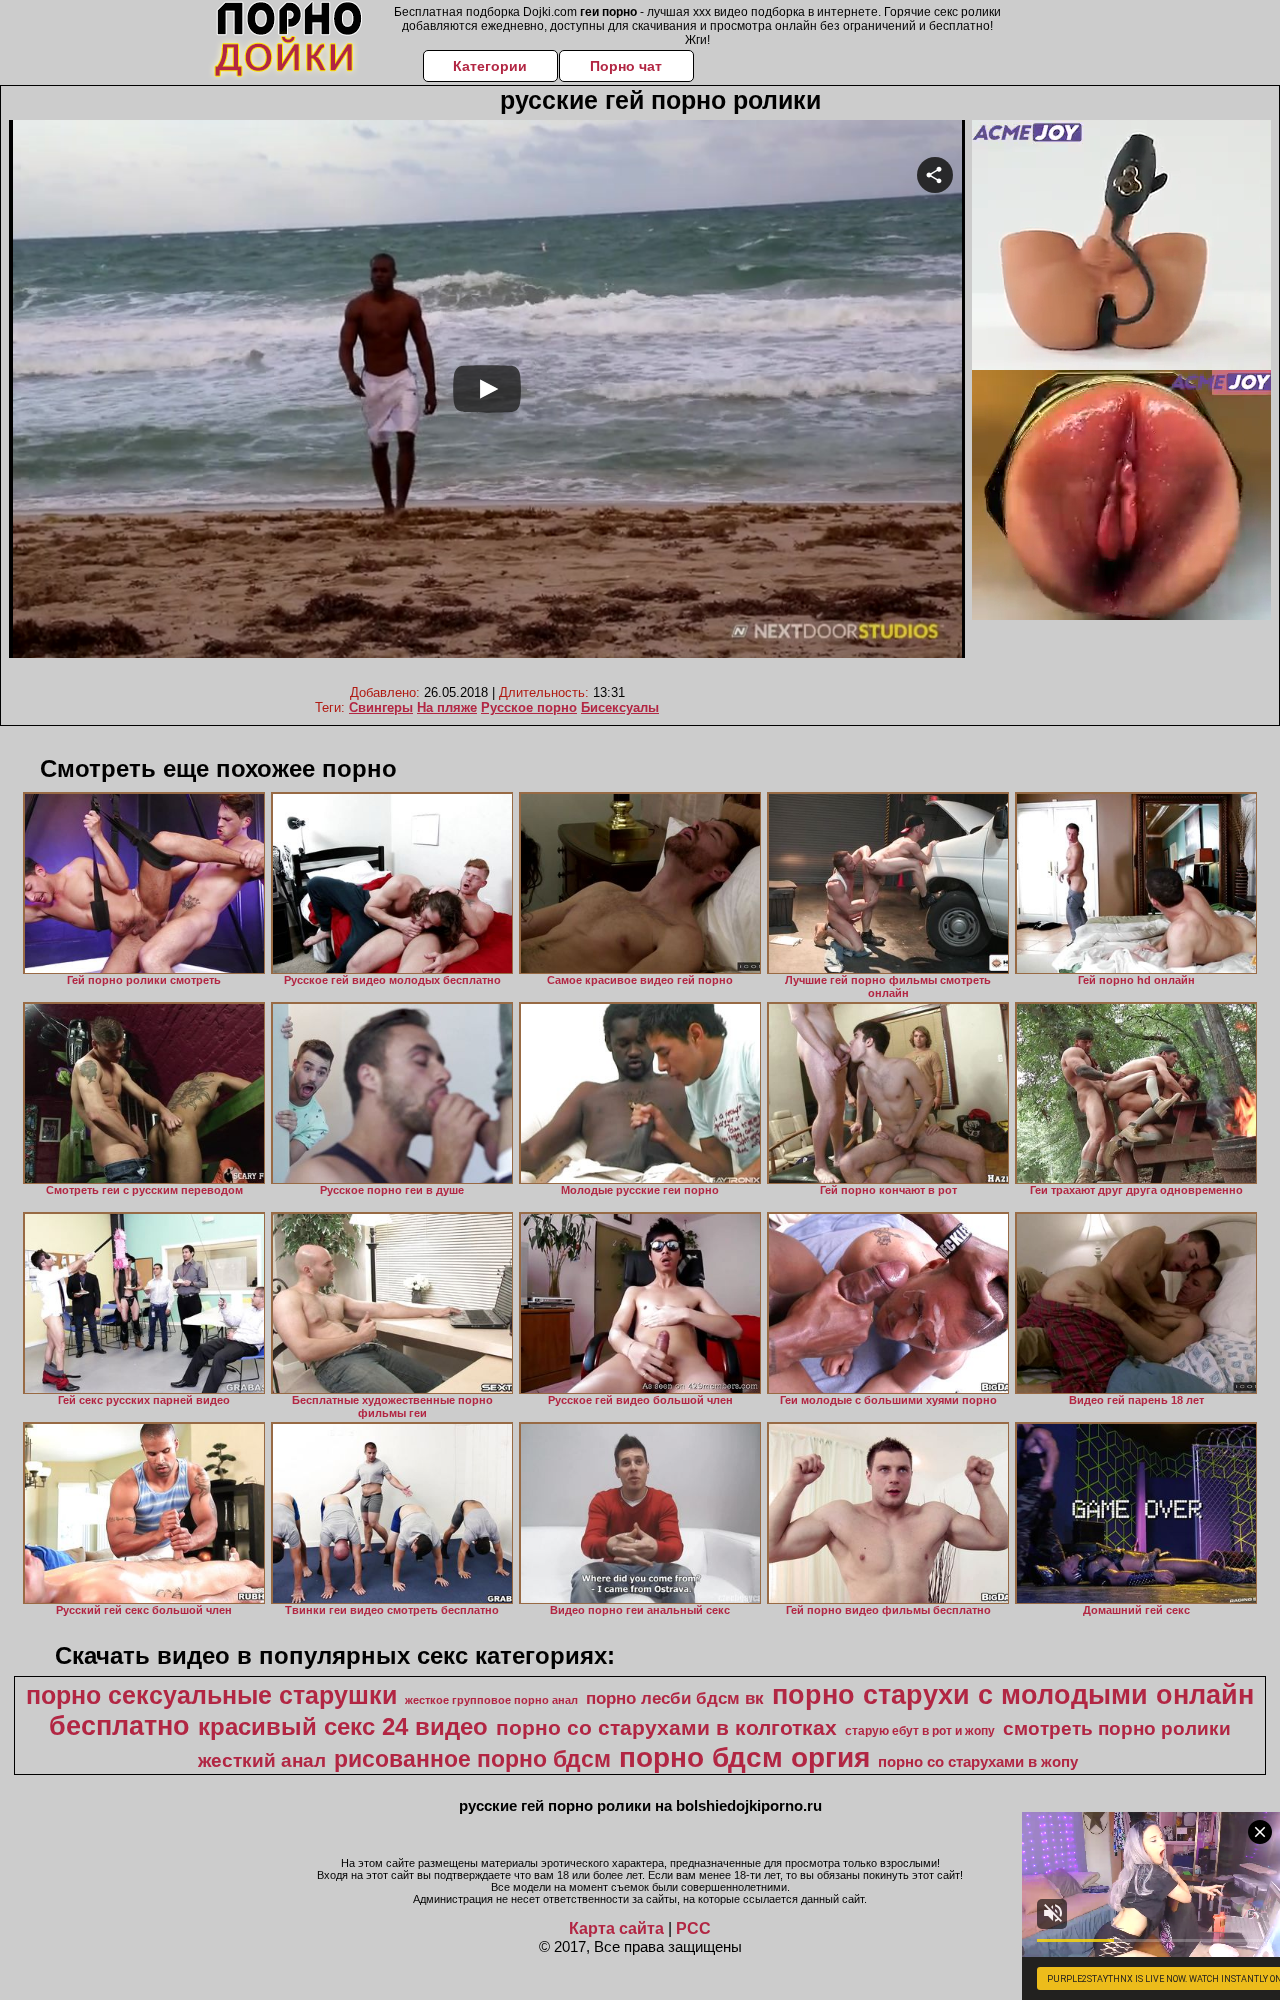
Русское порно (529, 707)
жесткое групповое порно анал (491, 1700)
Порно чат (626, 66)
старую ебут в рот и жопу (920, 1731)
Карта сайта (616, 1928)
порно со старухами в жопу (978, 1762)
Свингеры (381, 707)
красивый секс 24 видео (343, 1726)
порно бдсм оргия (744, 1757)
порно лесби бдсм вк (675, 1698)
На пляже (447, 707)
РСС (693, 1928)
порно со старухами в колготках (666, 1728)
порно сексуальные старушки (211, 1695)
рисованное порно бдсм (472, 1759)
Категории (490, 66)
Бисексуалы (620, 707)
